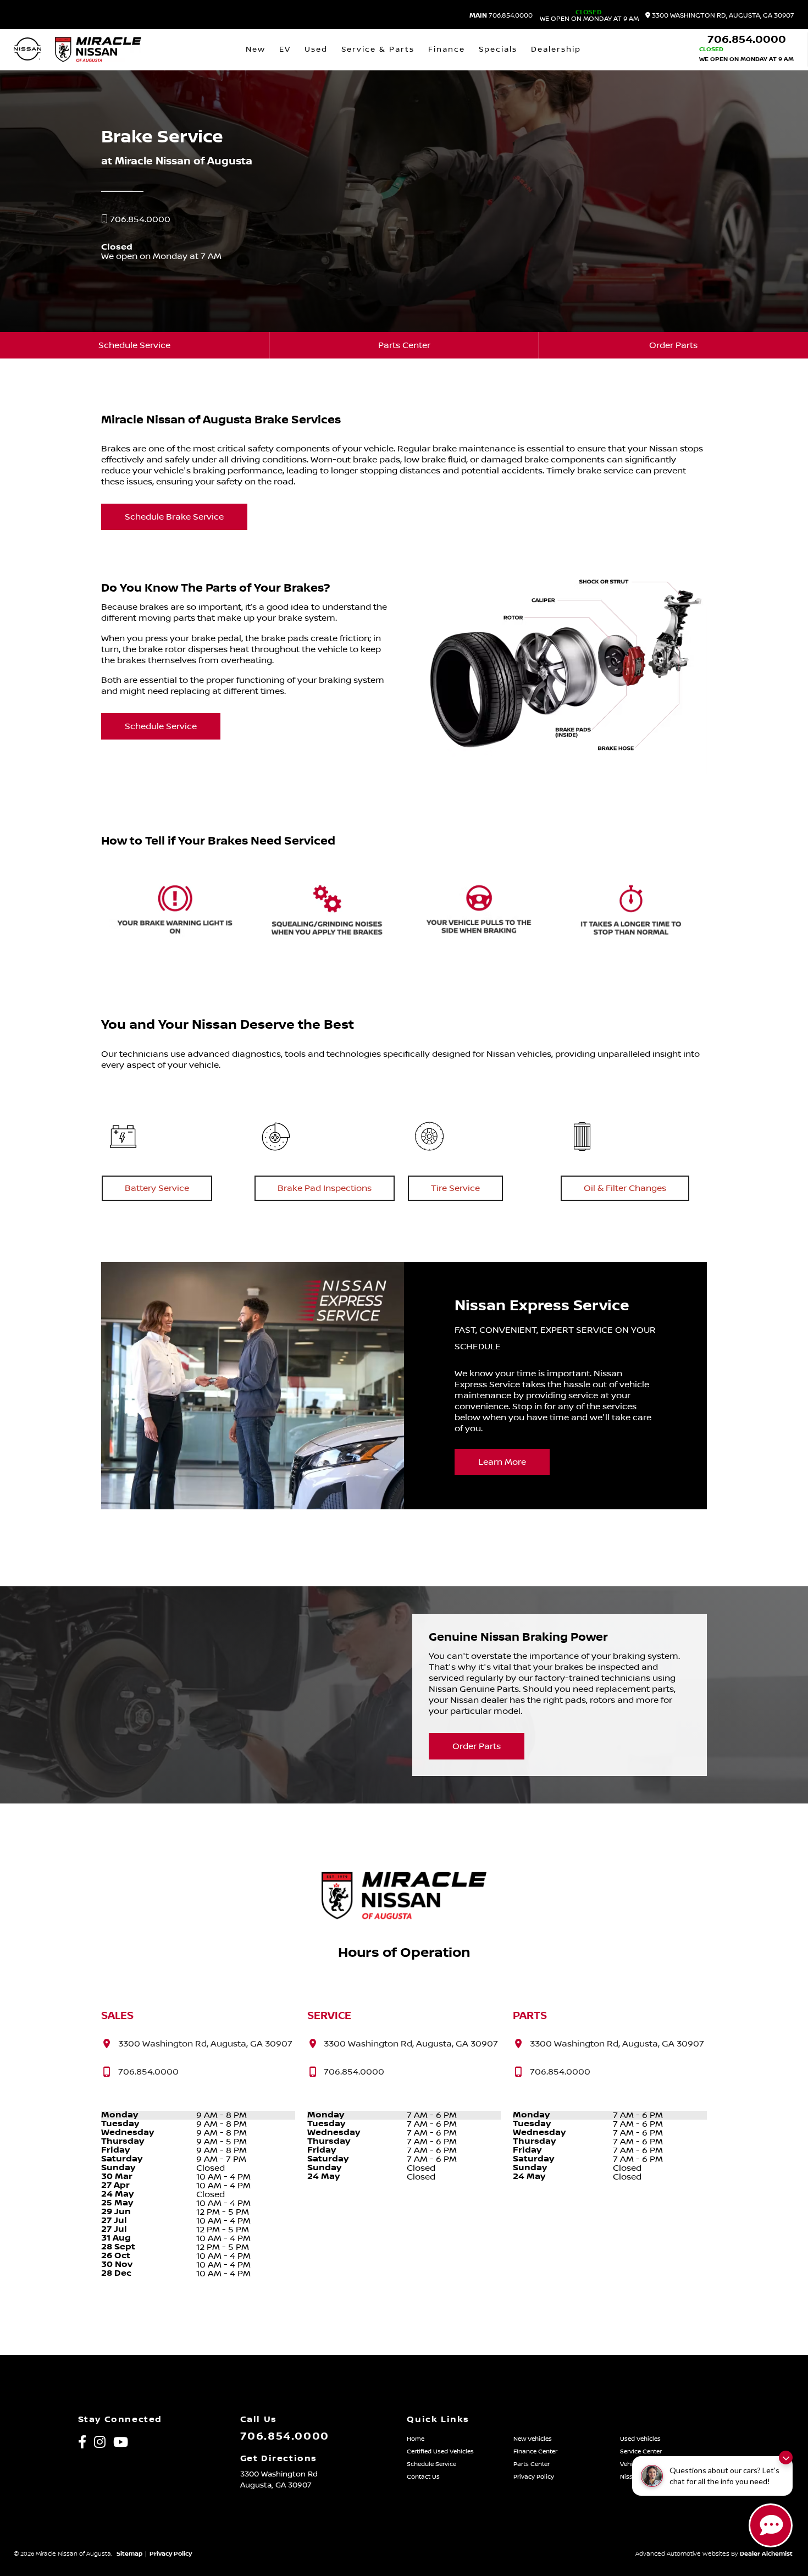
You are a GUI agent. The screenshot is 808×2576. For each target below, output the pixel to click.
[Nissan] (27, 50)
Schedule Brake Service (174, 517)
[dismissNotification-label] (786, 2458)
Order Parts (673, 345)
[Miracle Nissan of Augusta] (98, 49)
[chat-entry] (771, 2525)
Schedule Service (134, 345)
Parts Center (404, 345)
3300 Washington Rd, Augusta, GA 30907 (722, 16)
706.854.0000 (501, 16)
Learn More (502, 1462)
